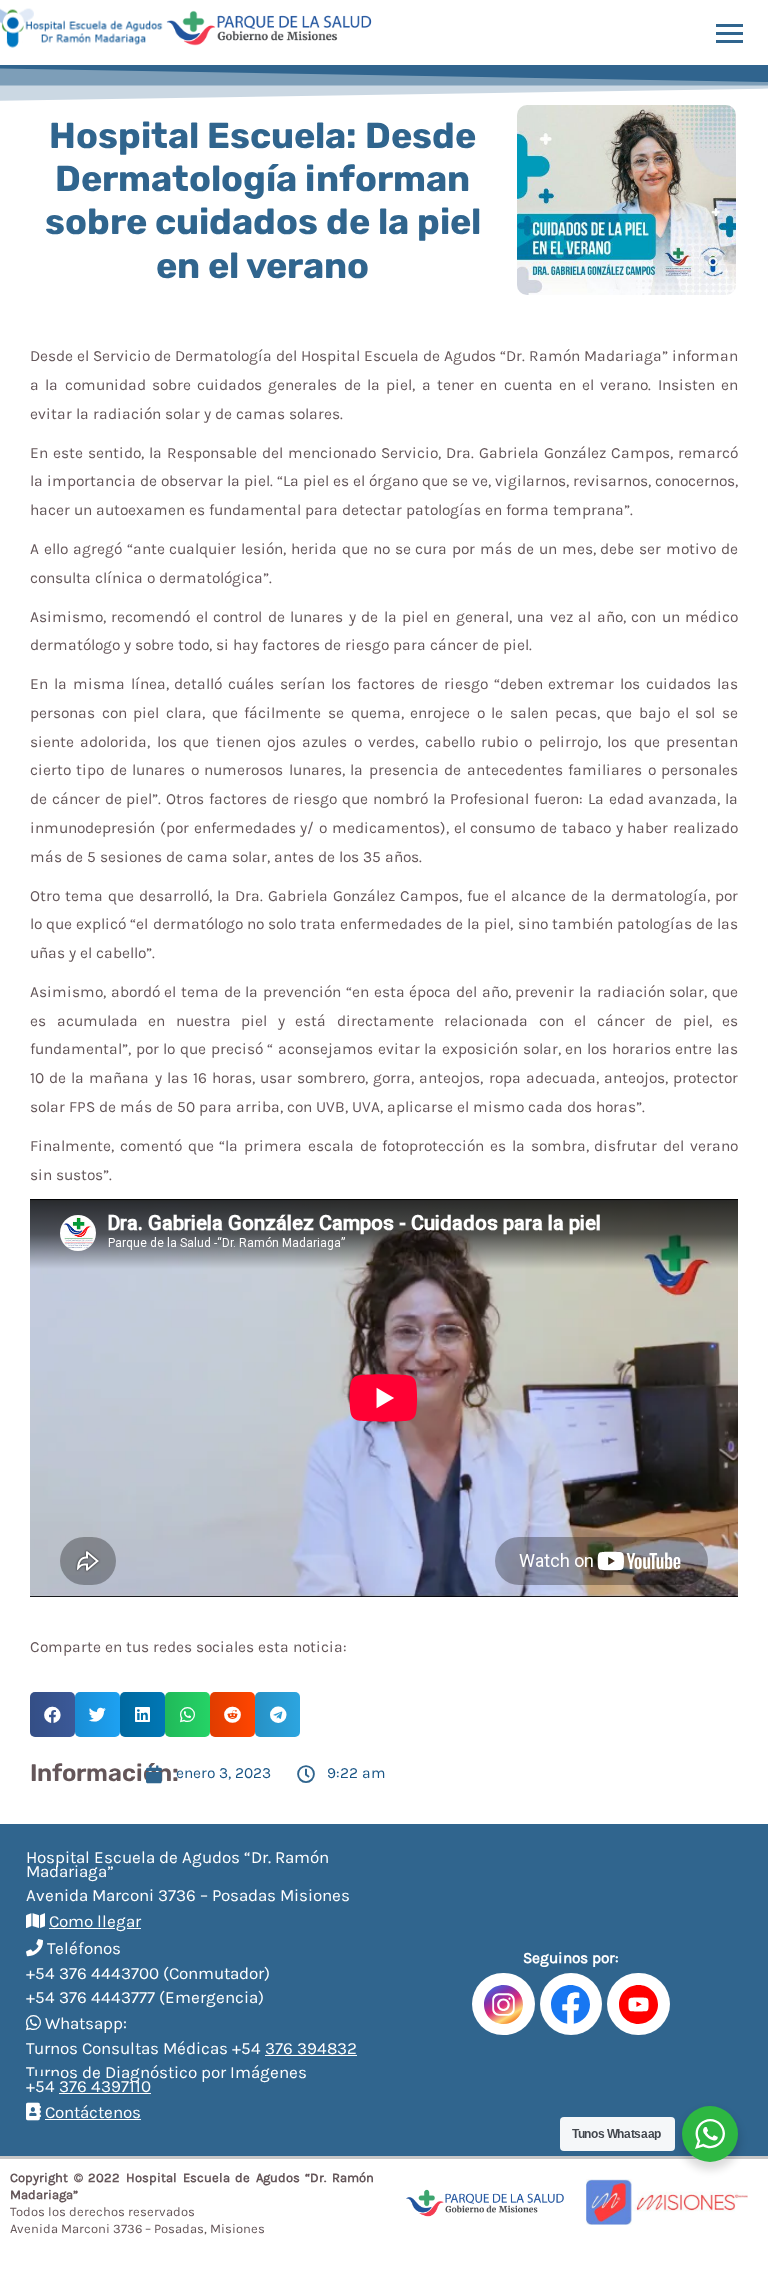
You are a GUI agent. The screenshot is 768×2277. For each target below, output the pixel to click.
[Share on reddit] (232, 1714)
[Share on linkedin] (142, 1714)
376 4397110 (105, 2086)
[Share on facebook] (52, 1714)
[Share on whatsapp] (187, 1714)
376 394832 (311, 2048)
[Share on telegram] (277, 1714)
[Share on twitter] (97, 1714)
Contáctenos (93, 2112)
